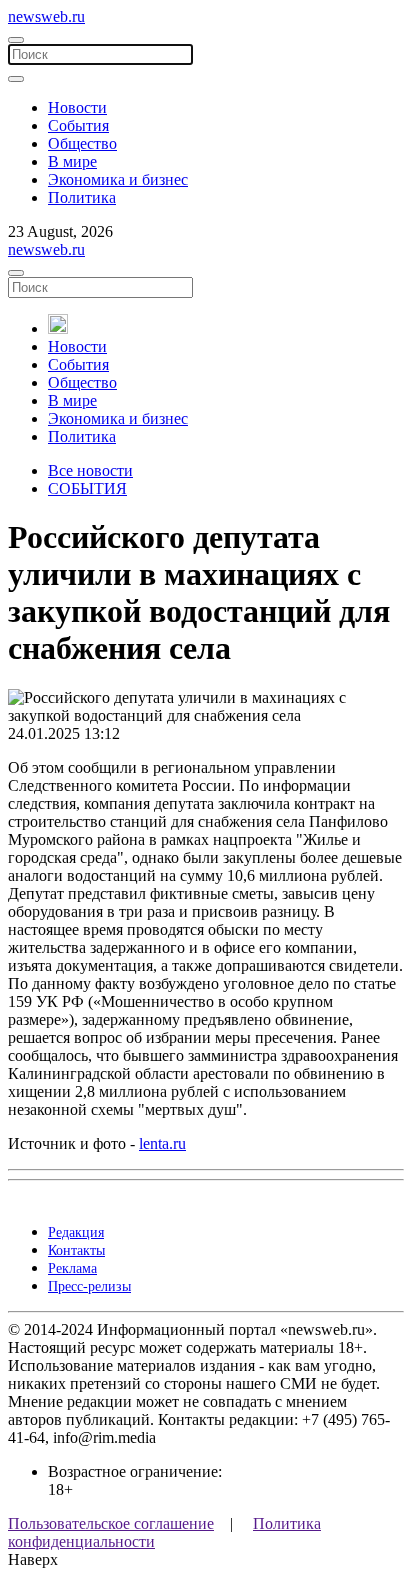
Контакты (76, 1250)
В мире (72, 161)
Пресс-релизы (89, 1286)
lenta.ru (162, 1143)
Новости (77, 107)
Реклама (72, 1268)
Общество (82, 143)
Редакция (76, 1232)
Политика (82, 197)
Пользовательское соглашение (111, 1523)
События (78, 125)
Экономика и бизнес (118, 179)
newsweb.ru (46, 16)
